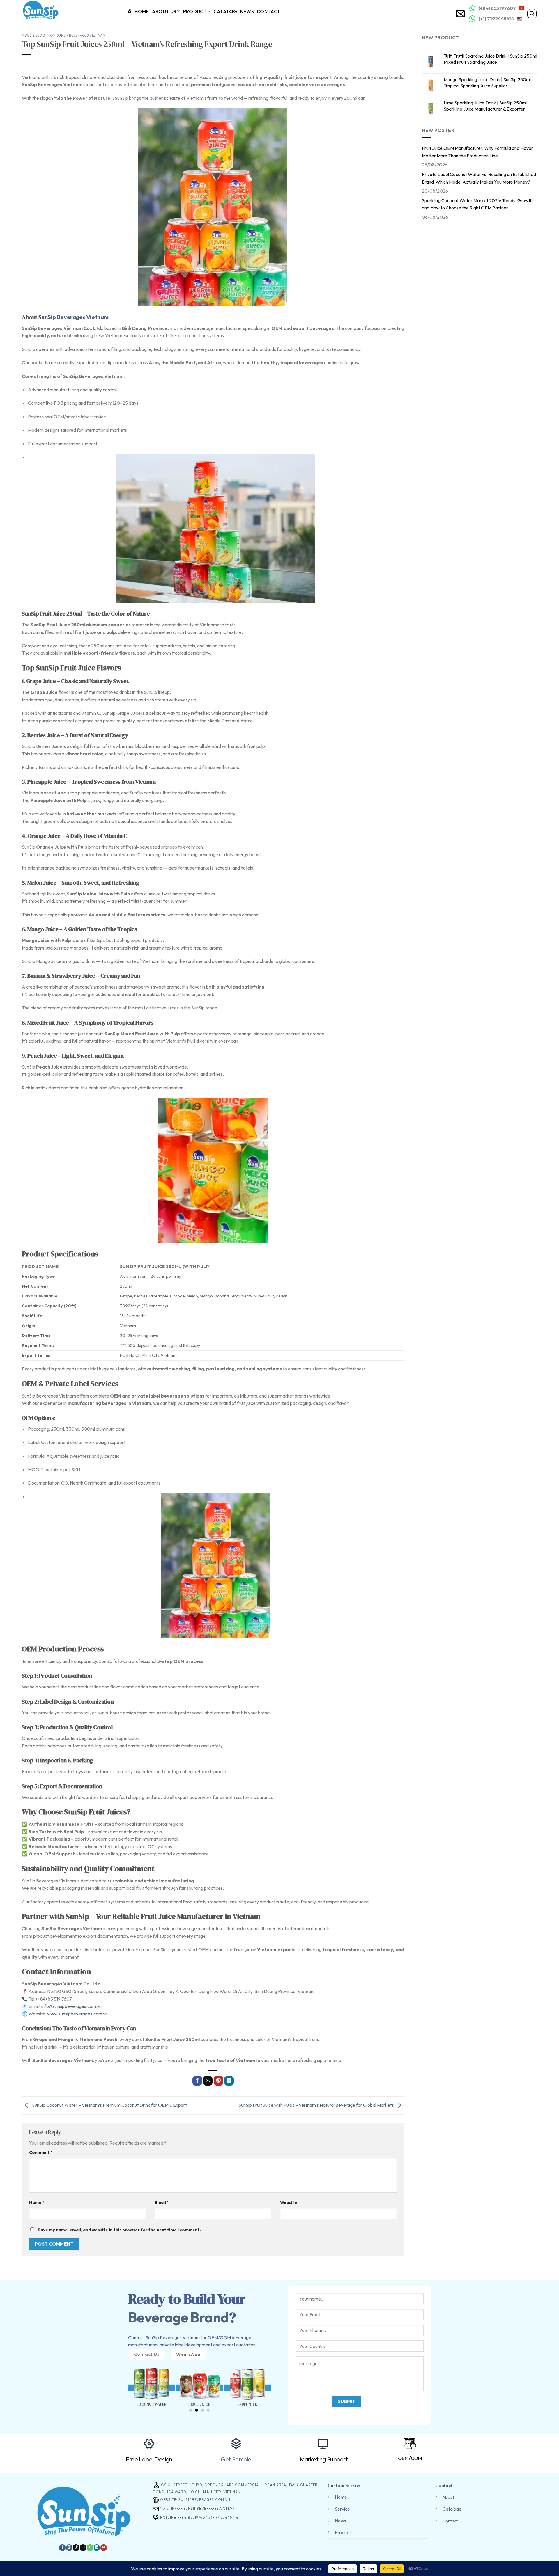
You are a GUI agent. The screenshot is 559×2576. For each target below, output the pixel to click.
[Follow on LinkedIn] (97, 2548)
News (247, 11)
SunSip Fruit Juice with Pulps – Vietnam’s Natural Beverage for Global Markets (317, 2105)
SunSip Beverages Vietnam (173, 2337)
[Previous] (124, 2381)
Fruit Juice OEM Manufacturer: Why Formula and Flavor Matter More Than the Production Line (477, 152)
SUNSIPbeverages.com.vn (204, 2500)
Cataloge (452, 2509)
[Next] (275, 2381)
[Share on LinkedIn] (229, 2081)
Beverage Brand (178, 2317)
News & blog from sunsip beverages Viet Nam (64, 35)
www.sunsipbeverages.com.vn (77, 2014)
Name (37, 2202)
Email (162, 2202)
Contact (269, 11)
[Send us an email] (83, 2548)
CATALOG (225, 11)
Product (195, 11)
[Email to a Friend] (208, 2081)
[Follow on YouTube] (104, 2548)
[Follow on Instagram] (69, 2548)
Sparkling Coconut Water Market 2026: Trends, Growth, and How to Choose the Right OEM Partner (478, 204)
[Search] (532, 14)
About (448, 2497)
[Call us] (90, 2548)
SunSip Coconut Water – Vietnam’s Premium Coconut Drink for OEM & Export (109, 2105)
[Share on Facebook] (197, 2081)
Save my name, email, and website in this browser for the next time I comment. (119, 2230)
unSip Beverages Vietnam (75, 317)
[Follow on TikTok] (76, 2548)
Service (342, 2509)
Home (341, 2497)
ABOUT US (164, 11)
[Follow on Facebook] (62, 2548)
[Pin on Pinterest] (219, 2081)
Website (289, 2202)
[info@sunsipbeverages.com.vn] (461, 14)
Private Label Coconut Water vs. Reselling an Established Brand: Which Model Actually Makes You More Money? (479, 178)
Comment (41, 2152)
